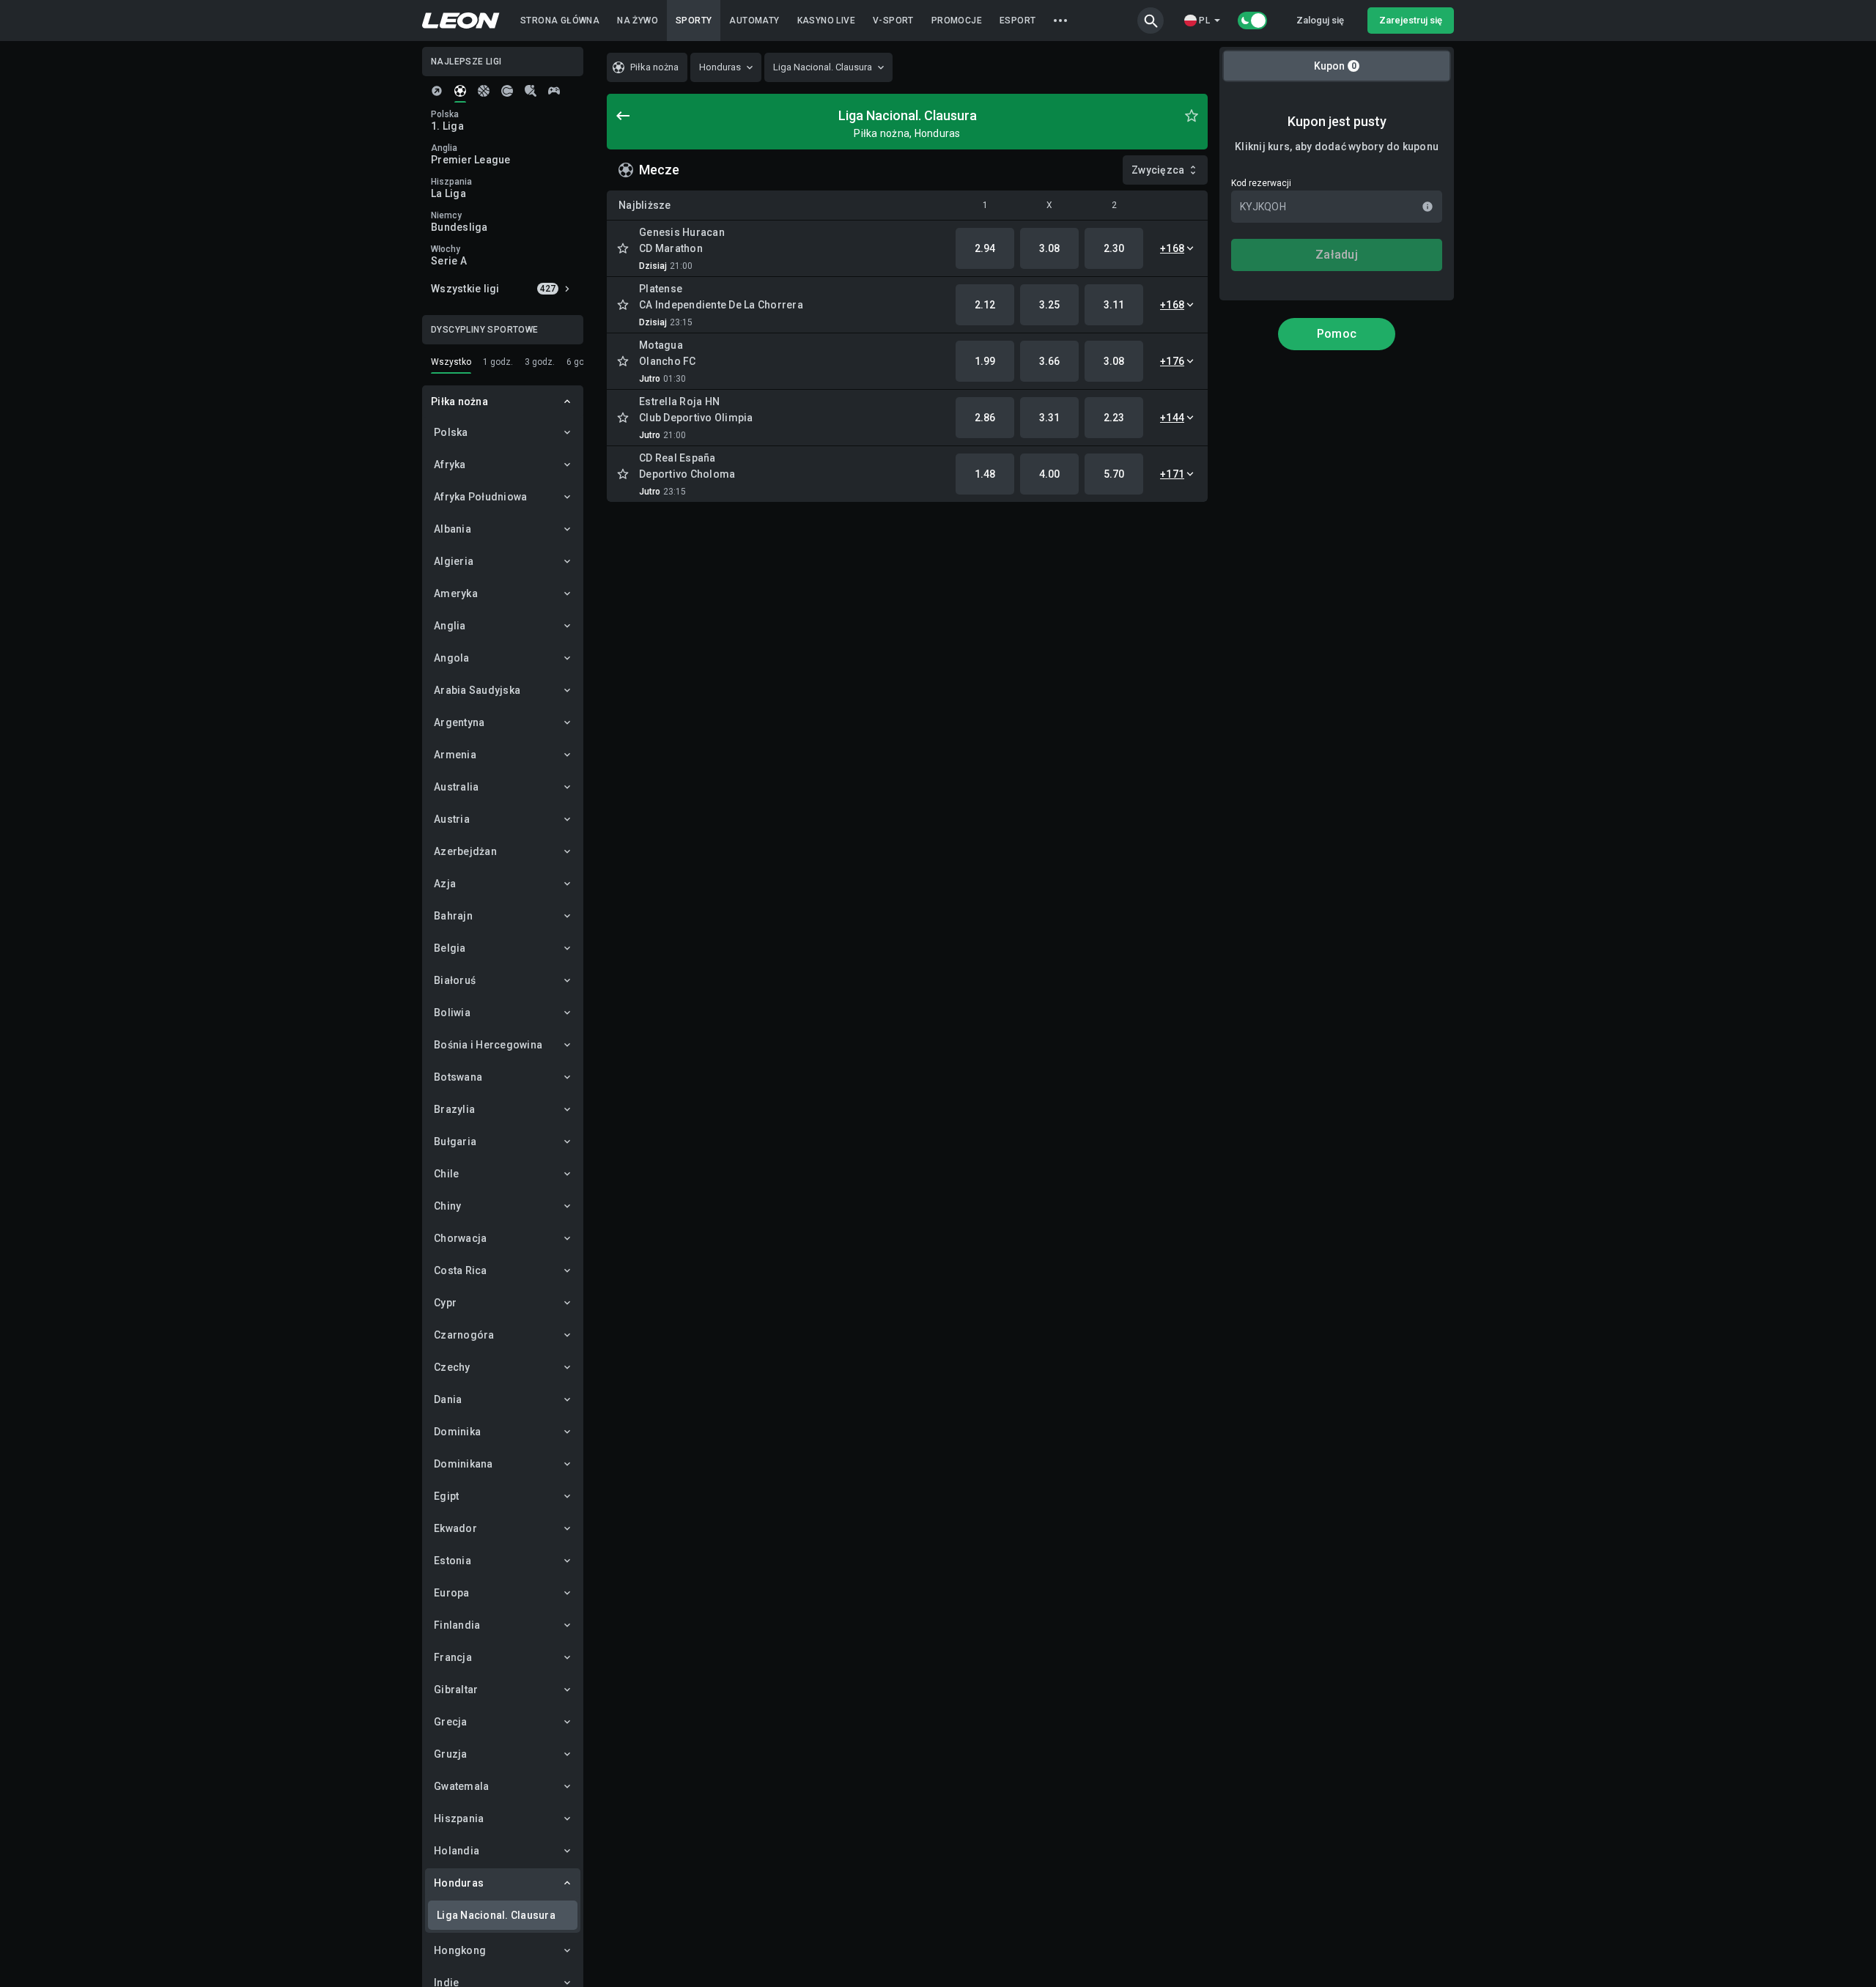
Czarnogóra (464, 1335)
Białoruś (455, 980)
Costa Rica (461, 1270)
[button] (1151, 21)
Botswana (458, 1077)
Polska (451, 432)
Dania (448, 1399)
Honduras (459, 1883)
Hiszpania (459, 1818)
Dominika (457, 1432)
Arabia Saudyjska (477, 690)
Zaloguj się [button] (1320, 20)
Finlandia (457, 1625)
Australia (456, 787)
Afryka (450, 465)
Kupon (1335, 66)
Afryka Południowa (480, 497)
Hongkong (460, 1950)
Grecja (451, 1722)
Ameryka (456, 593)
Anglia (450, 626)
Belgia (450, 948)
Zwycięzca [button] (1158, 170)
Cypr (445, 1303)
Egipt (446, 1496)
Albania (453, 529)
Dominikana (464, 1464)
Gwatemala (461, 1786)
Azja (445, 884)
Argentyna (459, 722)
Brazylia (454, 1109)
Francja (453, 1657)
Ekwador (455, 1528)
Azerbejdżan (465, 851)
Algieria (454, 561)
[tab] (437, 91)
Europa (452, 1593)
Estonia (453, 1561)
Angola (452, 658)
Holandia (457, 1851)
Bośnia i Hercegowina (488, 1045)
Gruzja (451, 1754)
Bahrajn (453, 916)
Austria (452, 819)
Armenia (455, 755)
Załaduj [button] (1337, 255)
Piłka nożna (459, 402)
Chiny (447, 1206)
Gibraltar (456, 1690)
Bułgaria (455, 1141)
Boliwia (452, 1013)
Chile (446, 1174)
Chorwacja (460, 1238)
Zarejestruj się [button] (1411, 20)
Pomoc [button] (1337, 334)
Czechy (452, 1367)
